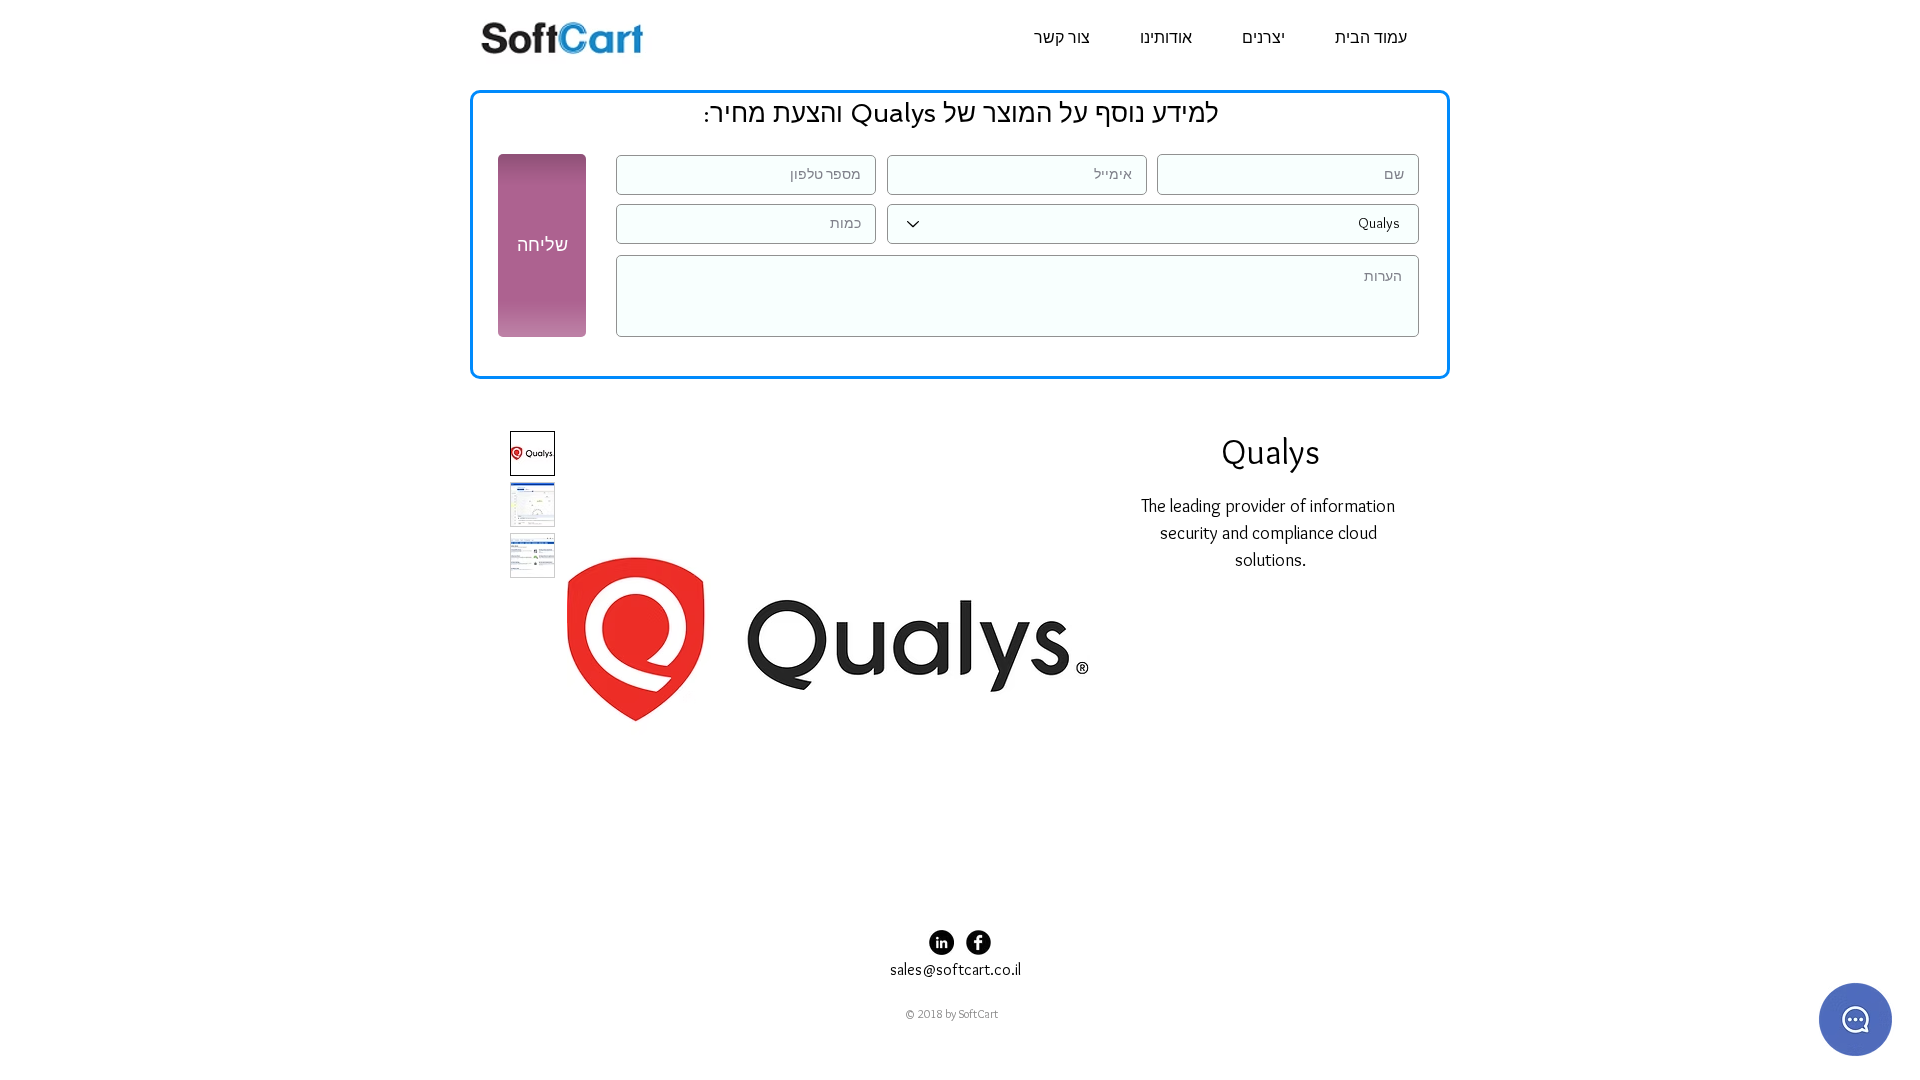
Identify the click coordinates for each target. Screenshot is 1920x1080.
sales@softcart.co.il (955, 969)
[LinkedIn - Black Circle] (941, 942)
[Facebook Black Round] (978, 942)
